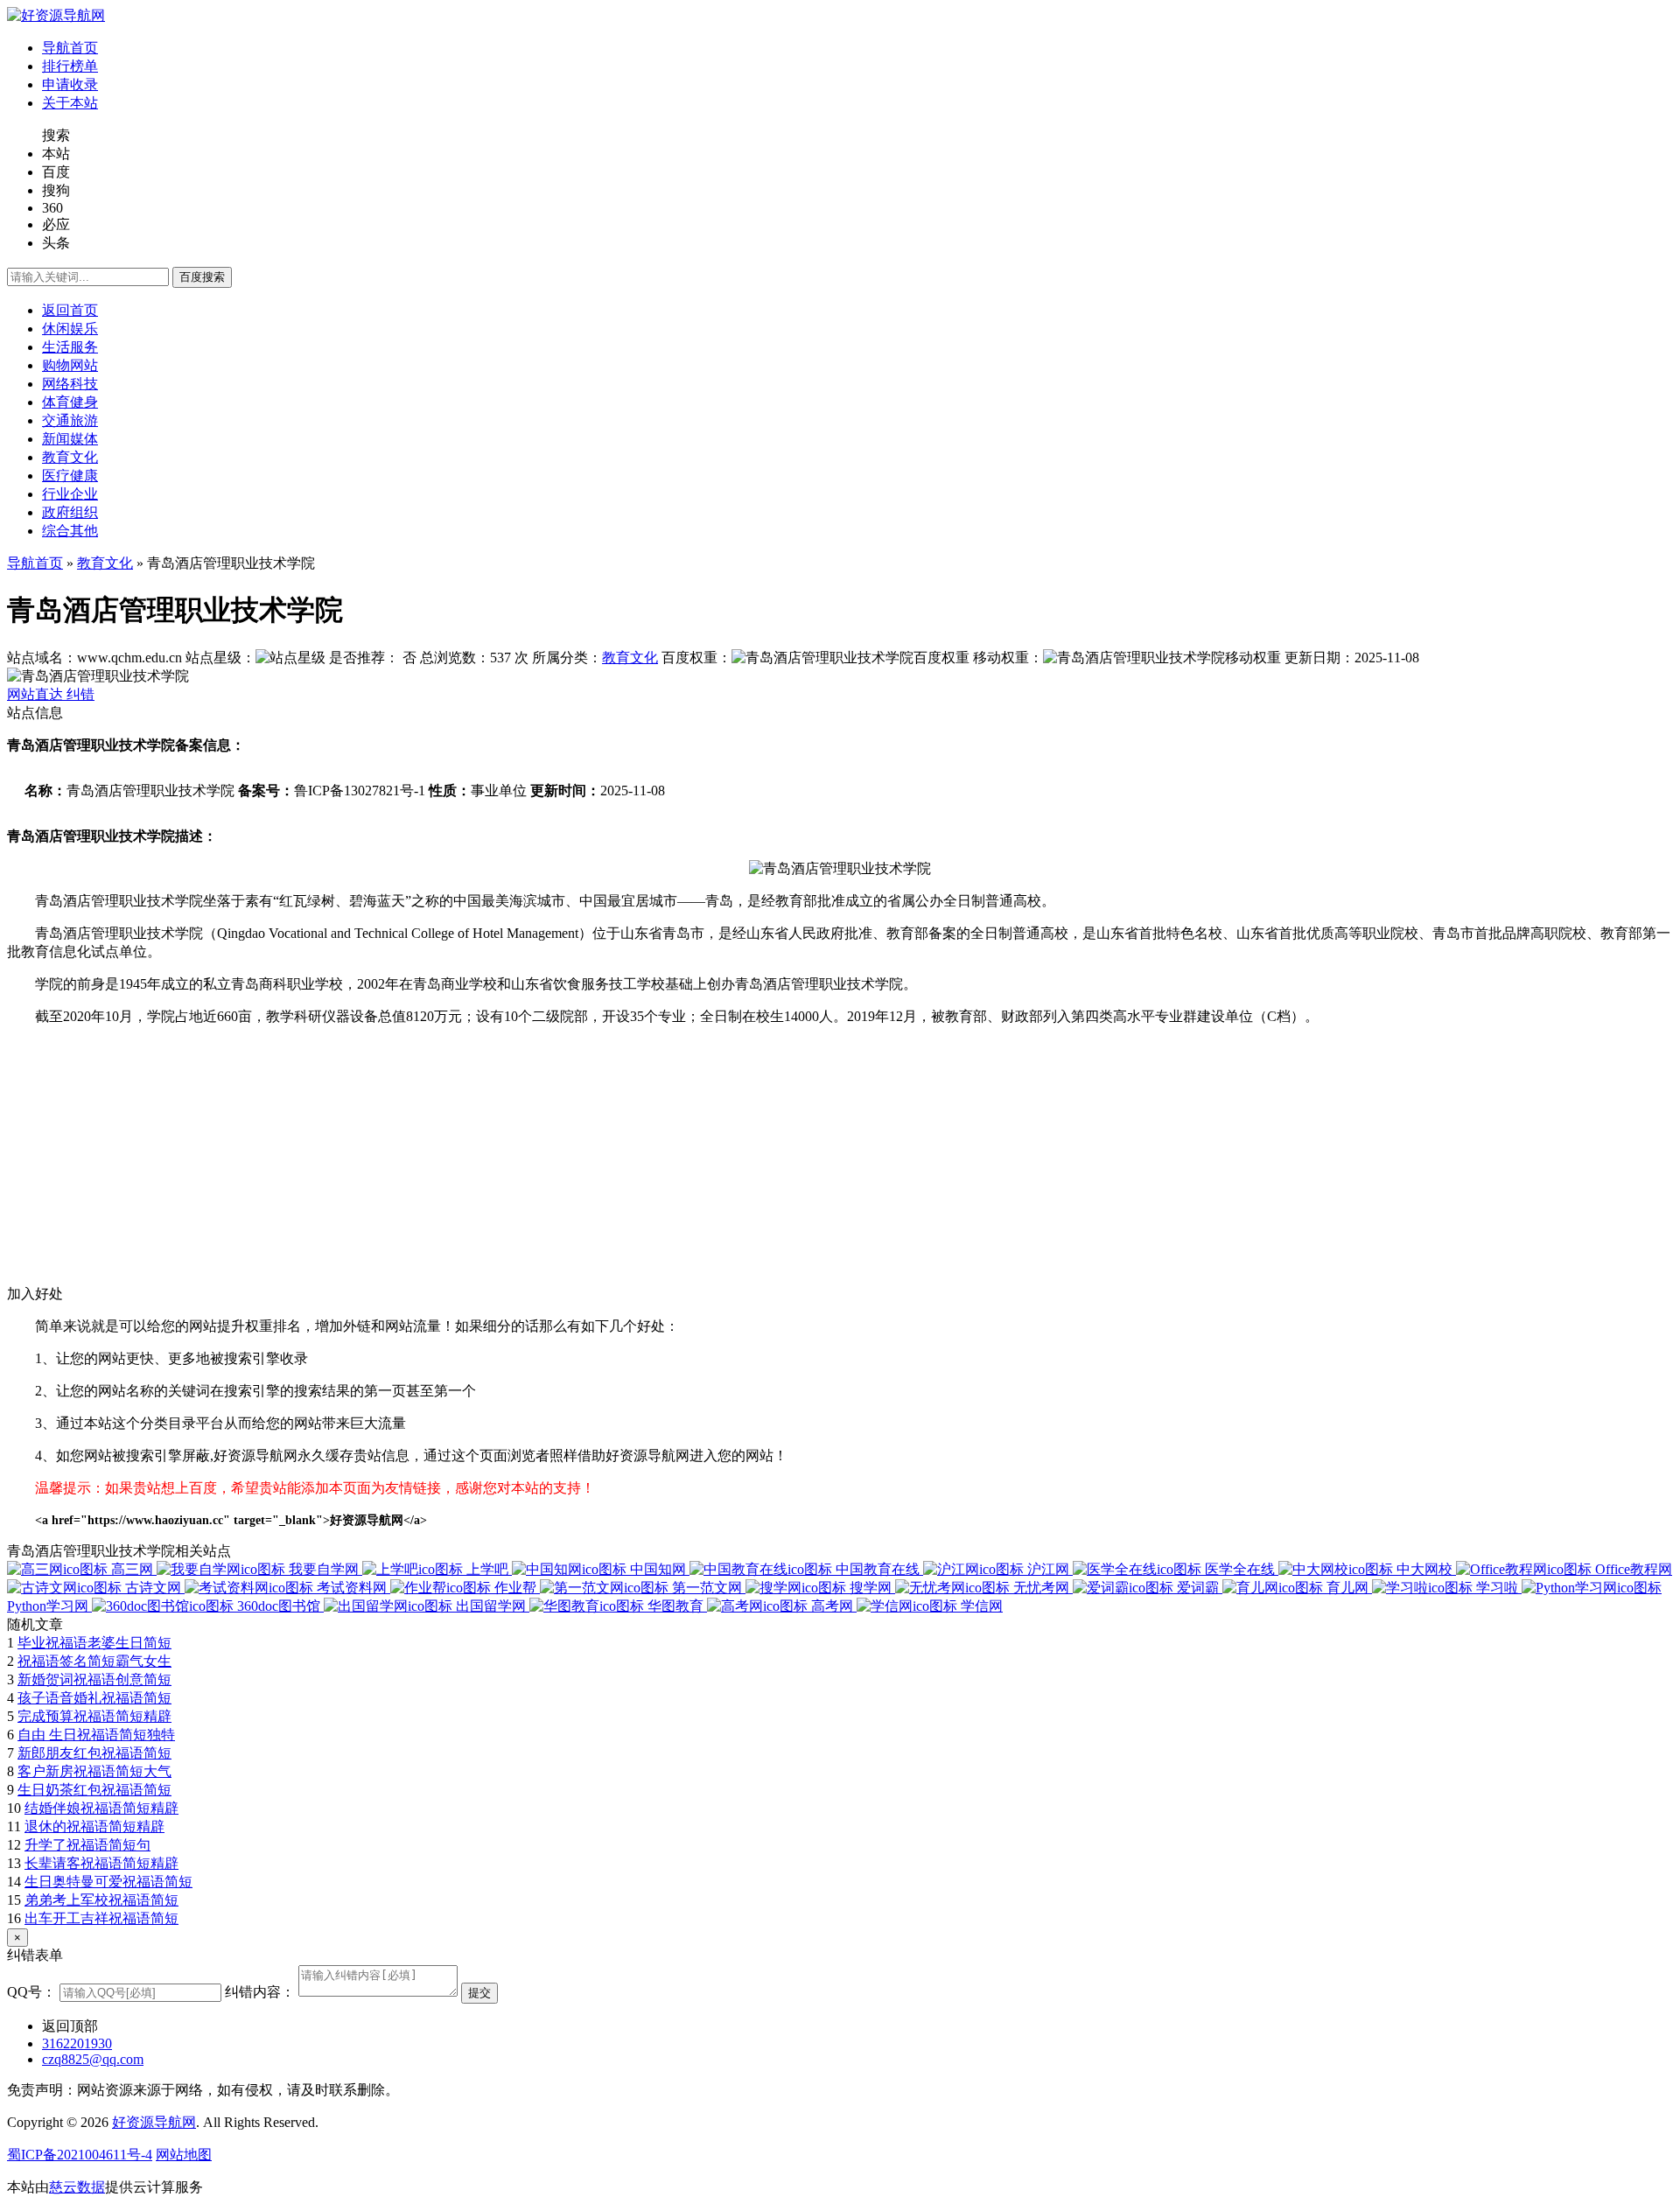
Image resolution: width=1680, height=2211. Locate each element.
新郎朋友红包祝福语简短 (94, 1753)
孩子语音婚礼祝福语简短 (94, 1698)
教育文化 (105, 563)
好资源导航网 (154, 2122)
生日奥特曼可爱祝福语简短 (108, 1882)
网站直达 (37, 694)
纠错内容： (260, 1992)
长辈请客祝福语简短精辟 (101, 1863)
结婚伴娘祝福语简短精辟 (101, 1808)
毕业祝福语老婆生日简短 (94, 1643)
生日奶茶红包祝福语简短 (94, 1790)
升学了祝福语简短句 (87, 1845)
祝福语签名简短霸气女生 (94, 1661)
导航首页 (35, 563)
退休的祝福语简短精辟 (94, 1826)
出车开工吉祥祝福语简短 (101, 1918)
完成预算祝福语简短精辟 (94, 1716)
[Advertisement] (532, 1163)
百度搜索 (202, 277)
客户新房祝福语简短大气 (94, 1771)
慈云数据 (77, 2187)
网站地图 (184, 2155)
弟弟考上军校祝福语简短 (101, 1900)
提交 (479, 1993)
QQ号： (31, 1992)
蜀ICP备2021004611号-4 (80, 2155)
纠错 (80, 694)
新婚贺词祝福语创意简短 (94, 1679)
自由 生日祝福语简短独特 (96, 1735)
